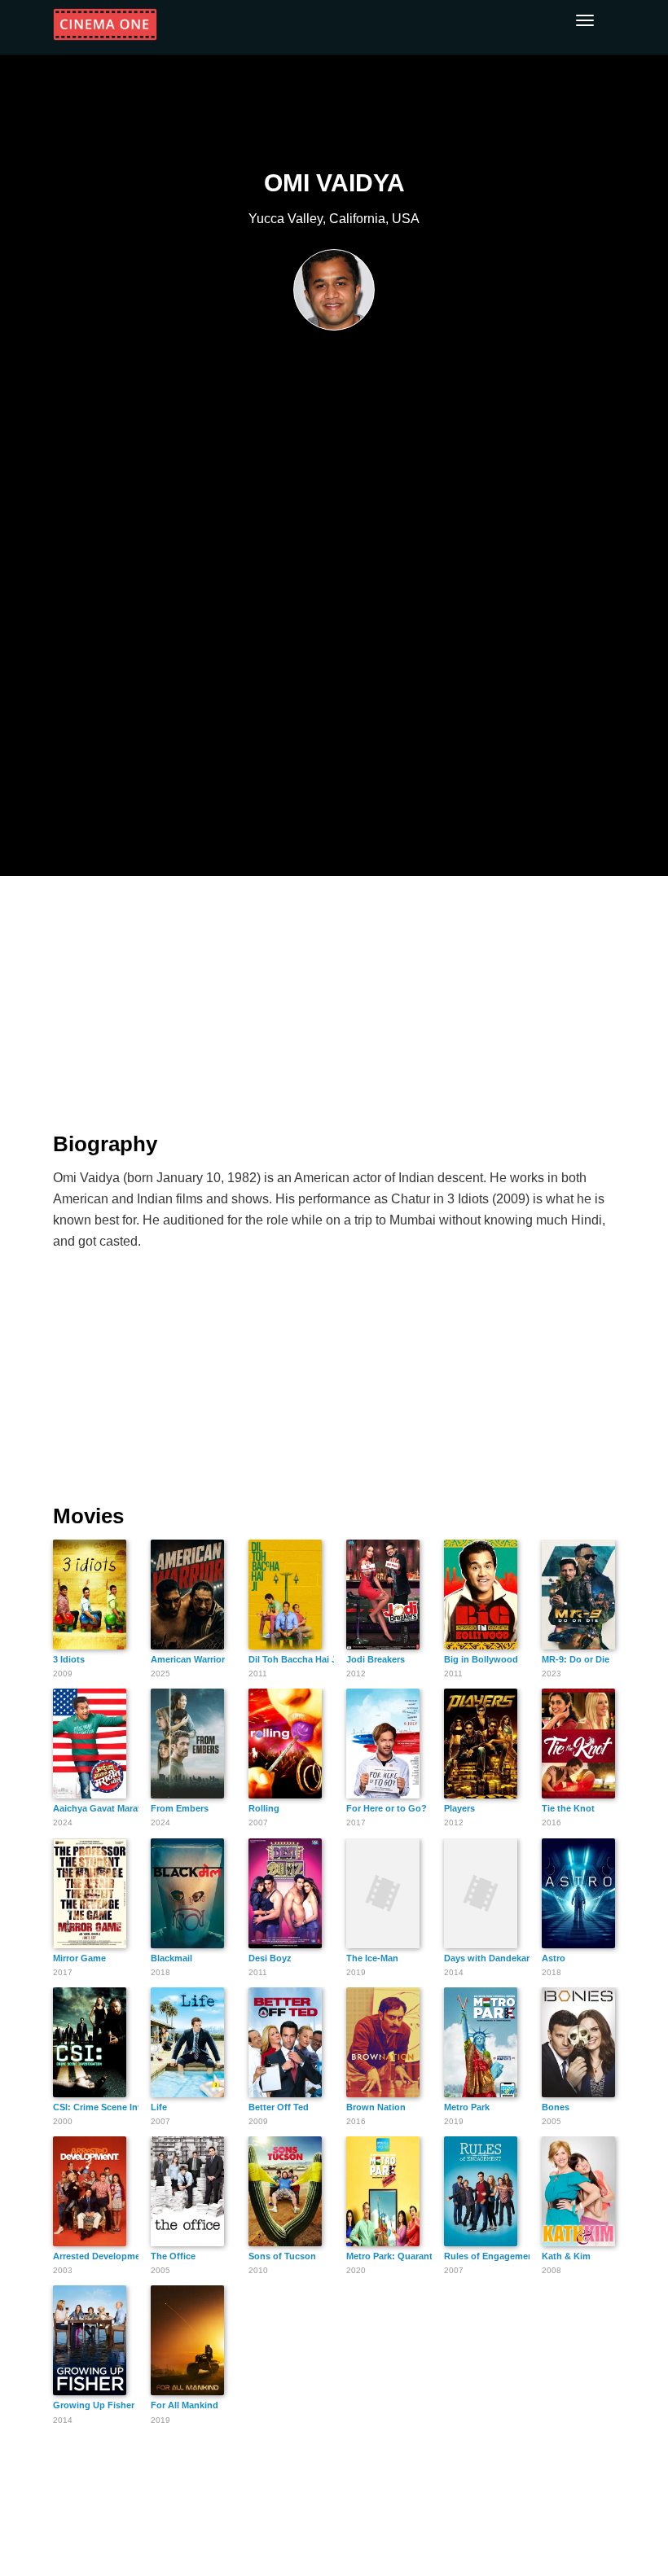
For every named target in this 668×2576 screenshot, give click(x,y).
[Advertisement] (334, 994)
